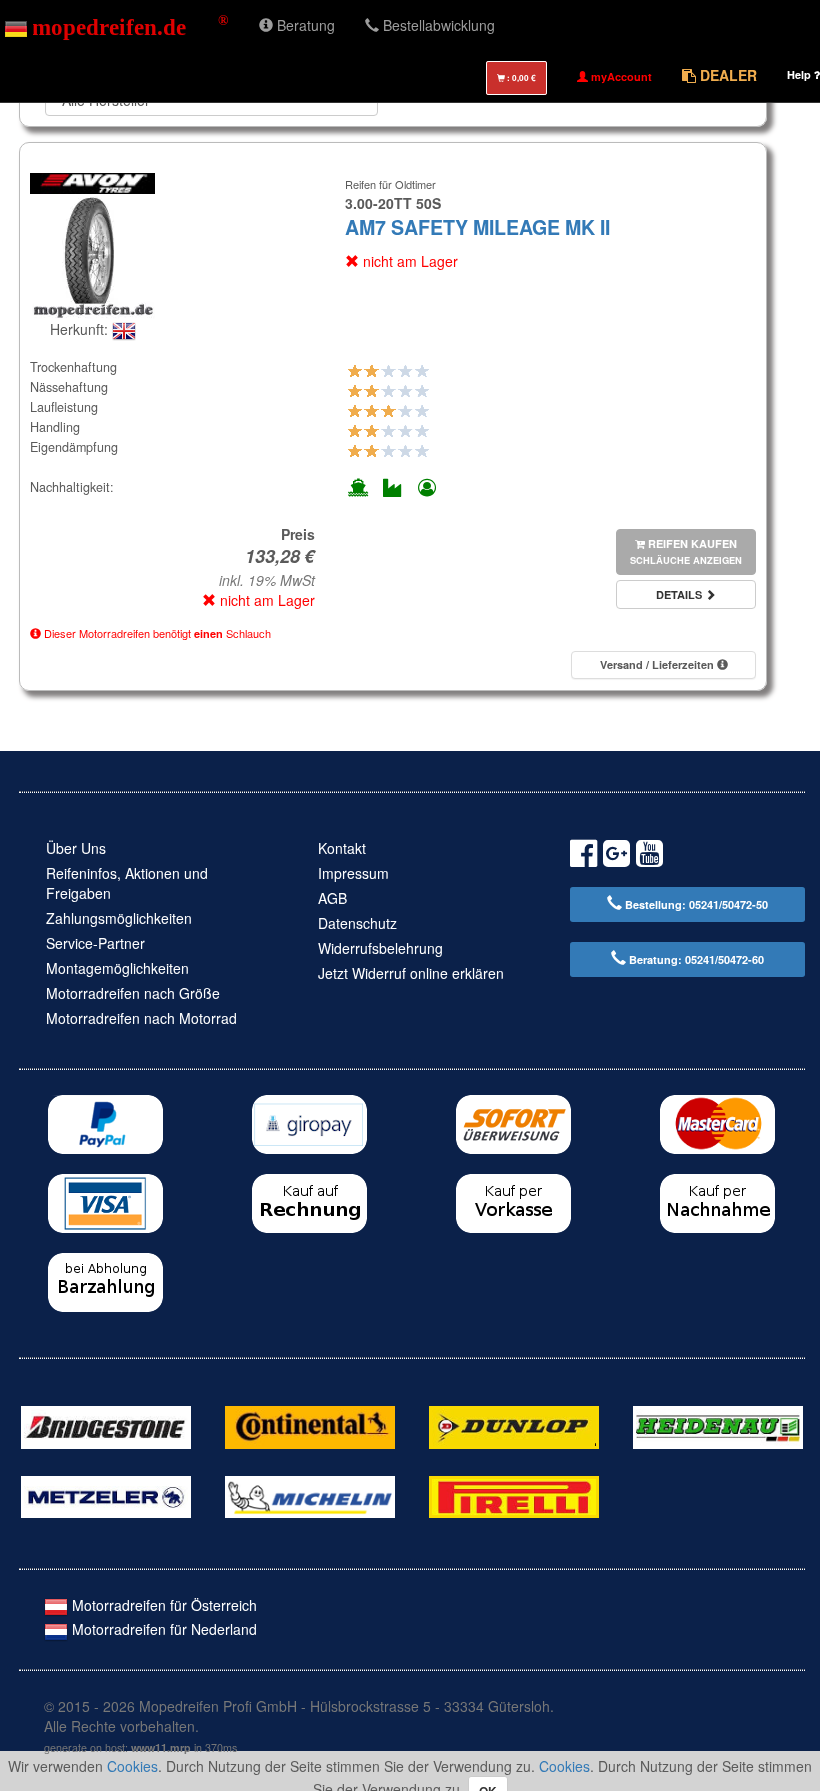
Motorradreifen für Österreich (162, 1605)
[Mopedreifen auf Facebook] (583, 856)
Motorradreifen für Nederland (162, 1629)
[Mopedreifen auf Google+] (616, 856)
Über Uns (76, 848)
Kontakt (342, 848)
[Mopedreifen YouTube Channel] (649, 856)
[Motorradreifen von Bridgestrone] (106, 1425)
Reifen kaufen (686, 551)
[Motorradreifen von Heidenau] (718, 1425)
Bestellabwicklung (437, 25)
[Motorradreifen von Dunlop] (514, 1425)
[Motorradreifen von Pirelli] (514, 1495)
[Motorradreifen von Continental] (310, 1425)
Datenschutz (357, 923)
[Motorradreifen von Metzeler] (106, 1495)
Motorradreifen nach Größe (133, 993)
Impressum (353, 873)
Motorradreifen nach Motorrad (141, 1018)
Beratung (304, 25)
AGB (332, 898)
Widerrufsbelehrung (380, 948)
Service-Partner (95, 943)
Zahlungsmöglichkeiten (119, 918)
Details (680, 594)
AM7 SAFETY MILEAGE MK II (477, 227)
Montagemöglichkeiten (117, 968)
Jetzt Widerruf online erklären (411, 973)
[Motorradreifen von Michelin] (310, 1495)
